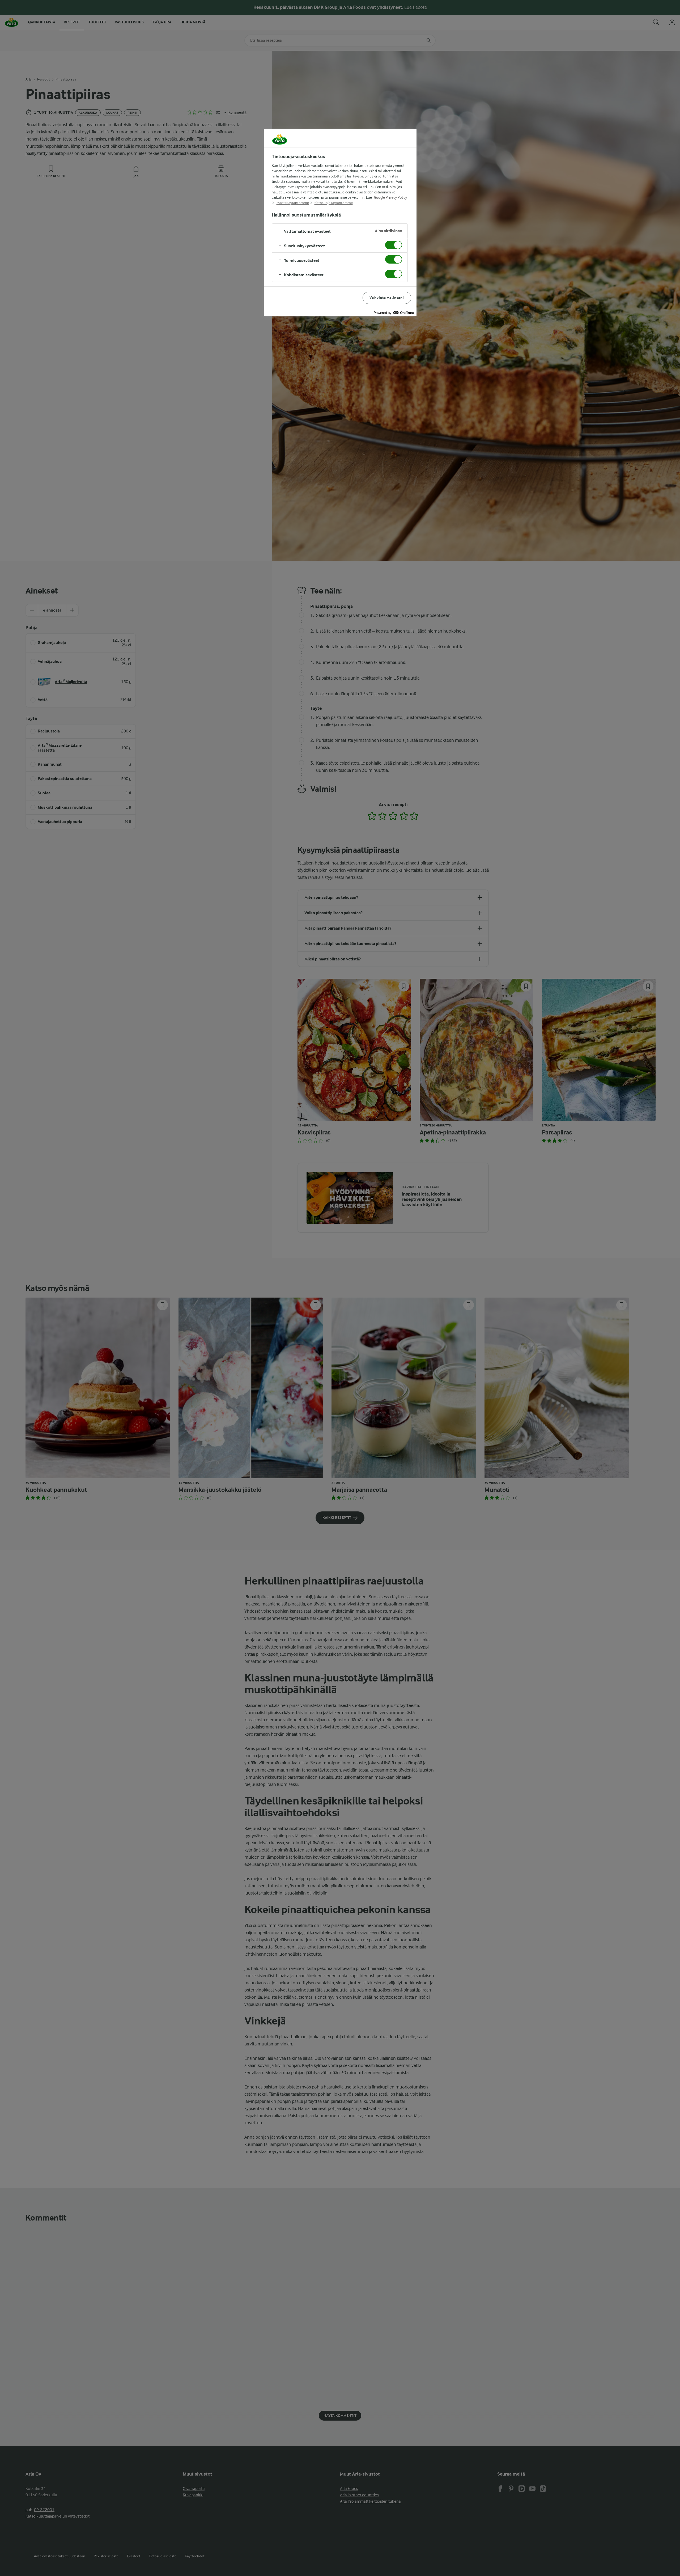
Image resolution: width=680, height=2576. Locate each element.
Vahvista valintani (387, 298)
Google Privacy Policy (390, 197)
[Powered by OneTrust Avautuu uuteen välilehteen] (394, 313)
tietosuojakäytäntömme (334, 203)
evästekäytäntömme (293, 203)
